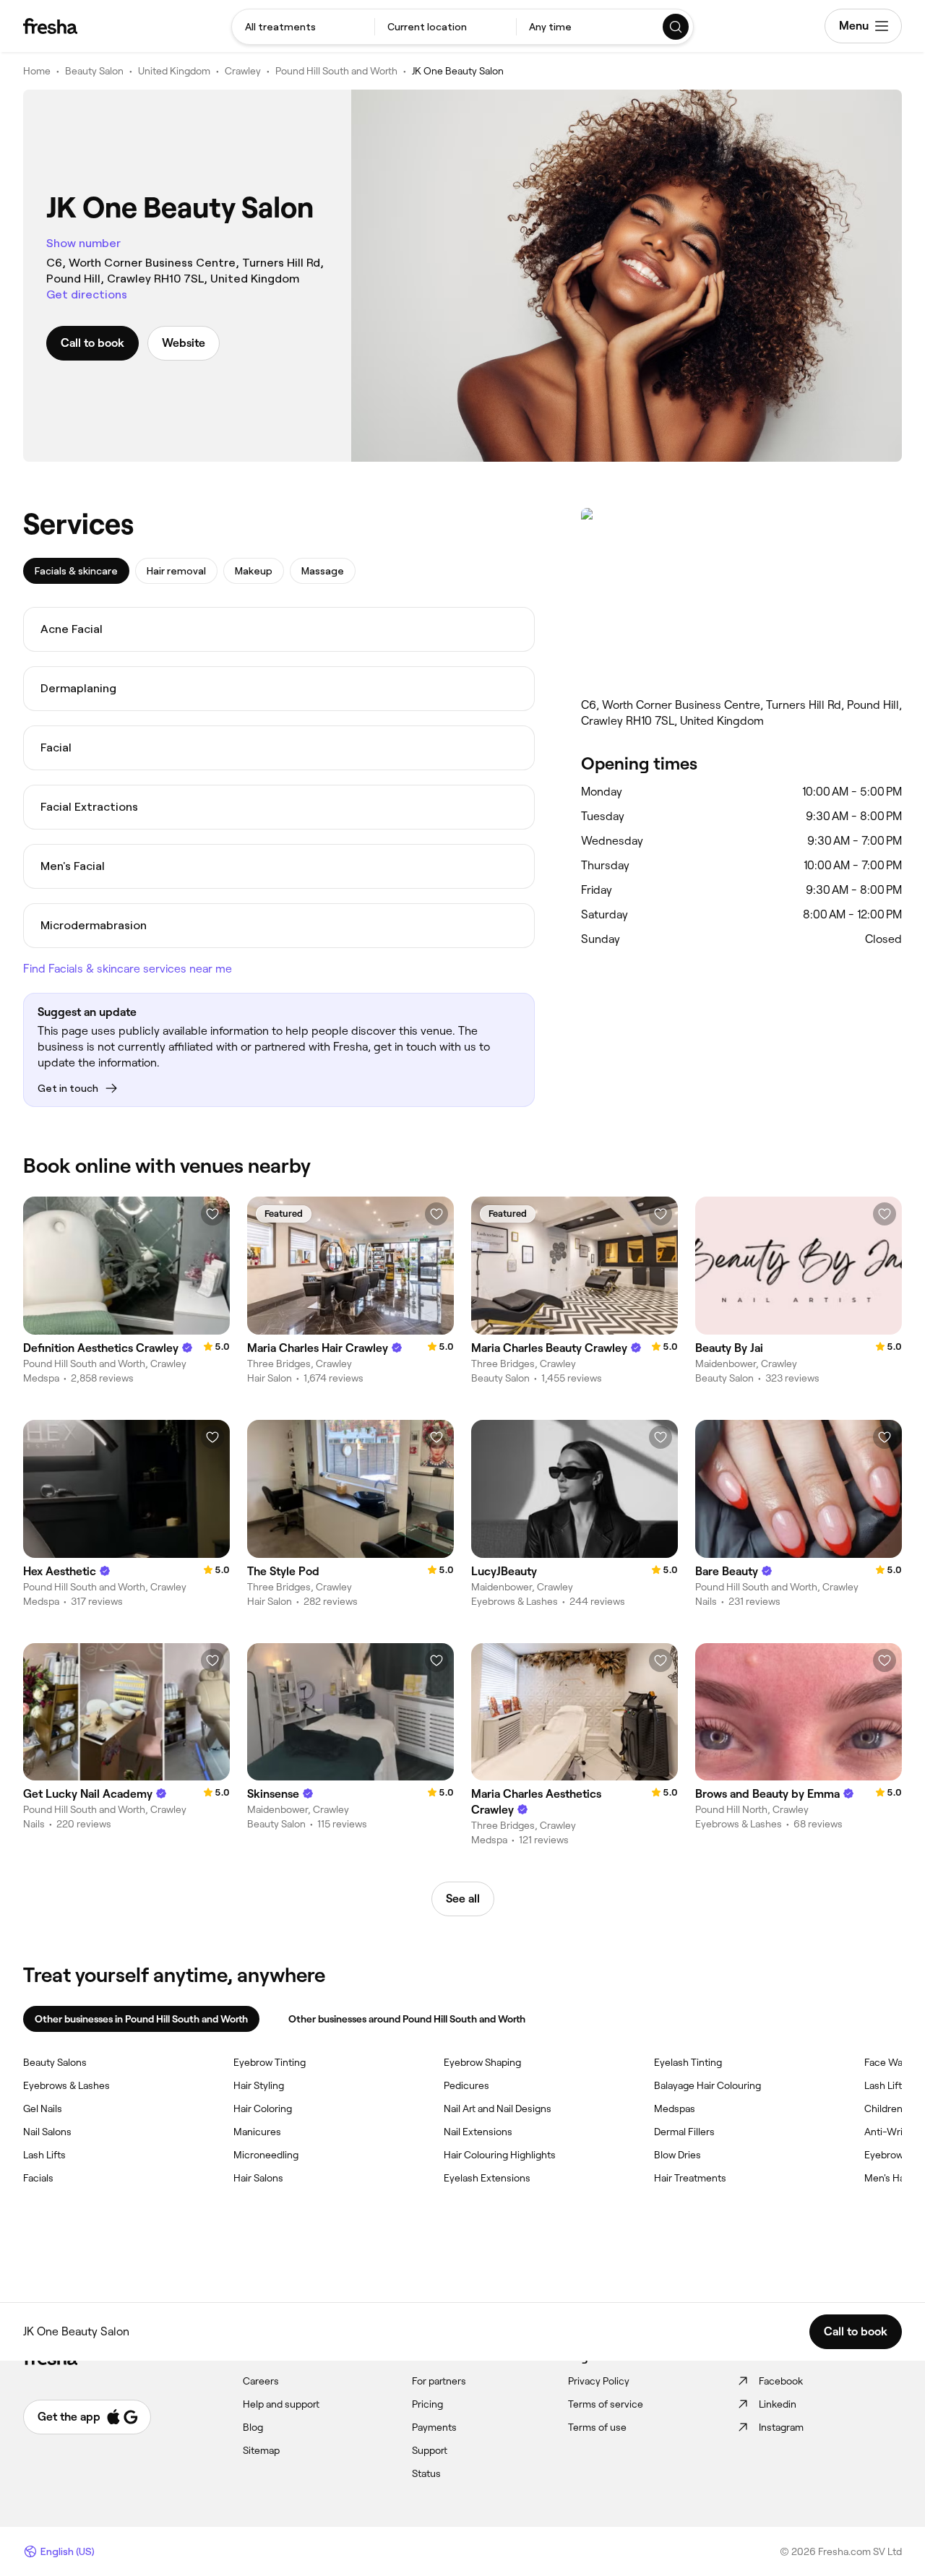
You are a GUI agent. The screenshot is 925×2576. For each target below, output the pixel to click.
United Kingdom (174, 71)
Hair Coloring (263, 2108)
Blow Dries (677, 2155)
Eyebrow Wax (895, 2155)
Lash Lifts (44, 2155)
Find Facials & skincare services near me (128, 969)
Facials (38, 2178)
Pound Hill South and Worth (336, 71)
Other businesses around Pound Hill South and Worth (407, 2019)
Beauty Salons (55, 2062)
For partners (439, 2381)
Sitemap (261, 2450)
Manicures (257, 2132)
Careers (261, 2381)
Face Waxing (893, 2062)
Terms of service (606, 2404)
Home (37, 71)
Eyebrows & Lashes (66, 2085)
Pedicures (466, 2085)
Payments (434, 2427)
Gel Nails (43, 2108)
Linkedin (778, 2404)
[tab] (76, 571)
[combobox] (303, 27)
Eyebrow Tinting (270, 2062)
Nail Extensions (478, 2132)
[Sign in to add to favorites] (212, 1214)
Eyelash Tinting (688, 2062)
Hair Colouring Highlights (500, 2155)
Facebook (781, 2381)
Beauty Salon (94, 71)
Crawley (243, 71)
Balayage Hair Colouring (707, 2085)
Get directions (87, 294)
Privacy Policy (599, 2381)
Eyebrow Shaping (482, 2062)
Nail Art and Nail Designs (498, 2108)
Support (430, 2450)
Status (426, 2473)
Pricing (427, 2404)
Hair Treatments (690, 2178)
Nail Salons (47, 2132)
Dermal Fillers (684, 2132)
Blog (253, 2427)
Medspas (675, 2108)
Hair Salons (258, 2178)
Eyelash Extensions (487, 2178)
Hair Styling (259, 2085)
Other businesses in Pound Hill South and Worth (141, 2019)
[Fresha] (50, 26)
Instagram (781, 2427)
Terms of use (597, 2427)
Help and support (281, 2404)
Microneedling (266, 2155)
